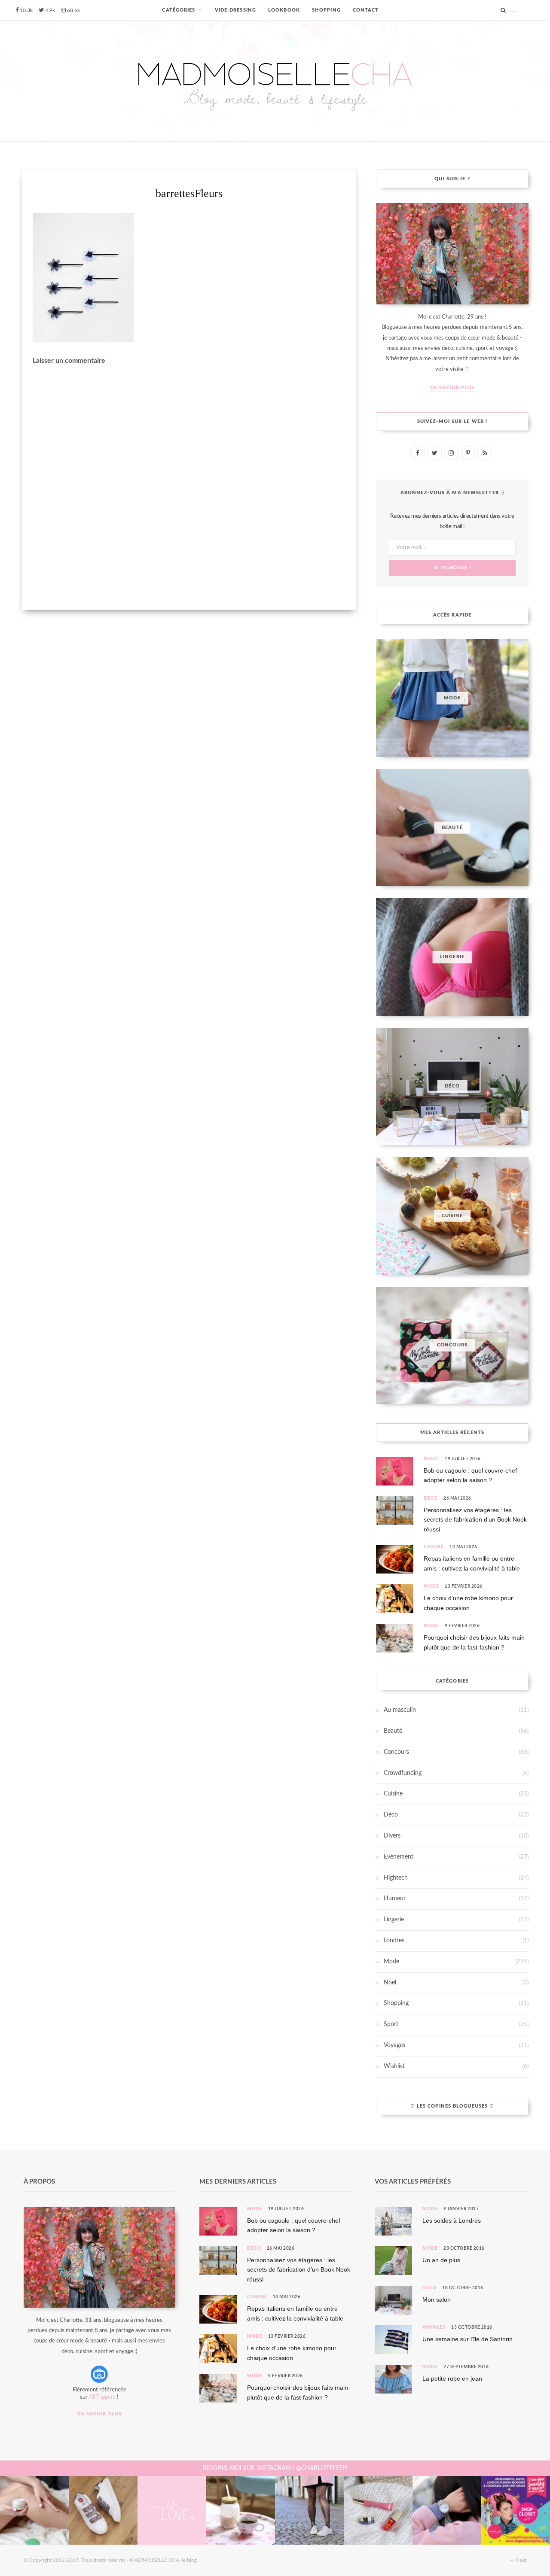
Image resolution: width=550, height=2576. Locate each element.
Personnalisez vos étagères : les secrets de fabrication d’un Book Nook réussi (475, 1520)
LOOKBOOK (284, 10)
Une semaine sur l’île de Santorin (467, 2339)
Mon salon (437, 2300)
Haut (520, 2560)
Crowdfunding (403, 1773)
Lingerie (394, 1920)
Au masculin (400, 1710)
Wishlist (394, 2066)
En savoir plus (452, 387)
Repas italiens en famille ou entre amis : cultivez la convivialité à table (472, 1563)
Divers (392, 1836)
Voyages (394, 2045)
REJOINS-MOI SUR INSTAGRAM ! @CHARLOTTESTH (275, 2468)
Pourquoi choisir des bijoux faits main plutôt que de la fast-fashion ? (474, 1642)
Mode (431, 1459)
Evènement (399, 1857)
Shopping (396, 2003)
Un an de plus (441, 2260)
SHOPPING (326, 10)
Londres (394, 1941)
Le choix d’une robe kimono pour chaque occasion (468, 1603)
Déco (431, 1498)
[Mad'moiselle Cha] (275, 81)
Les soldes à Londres (452, 2221)
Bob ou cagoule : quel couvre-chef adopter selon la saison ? (470, 1475)
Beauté (393, 1731)
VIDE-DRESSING (235, 10)
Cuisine (434, 1547)
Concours (396, 1752)
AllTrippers (102, 2397)
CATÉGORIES (179, 10)
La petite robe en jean (452, 2379)
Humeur (395, 1899)
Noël (390, 1983)
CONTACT (366, 10)
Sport (391, 2024)
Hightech (396, 1878)
